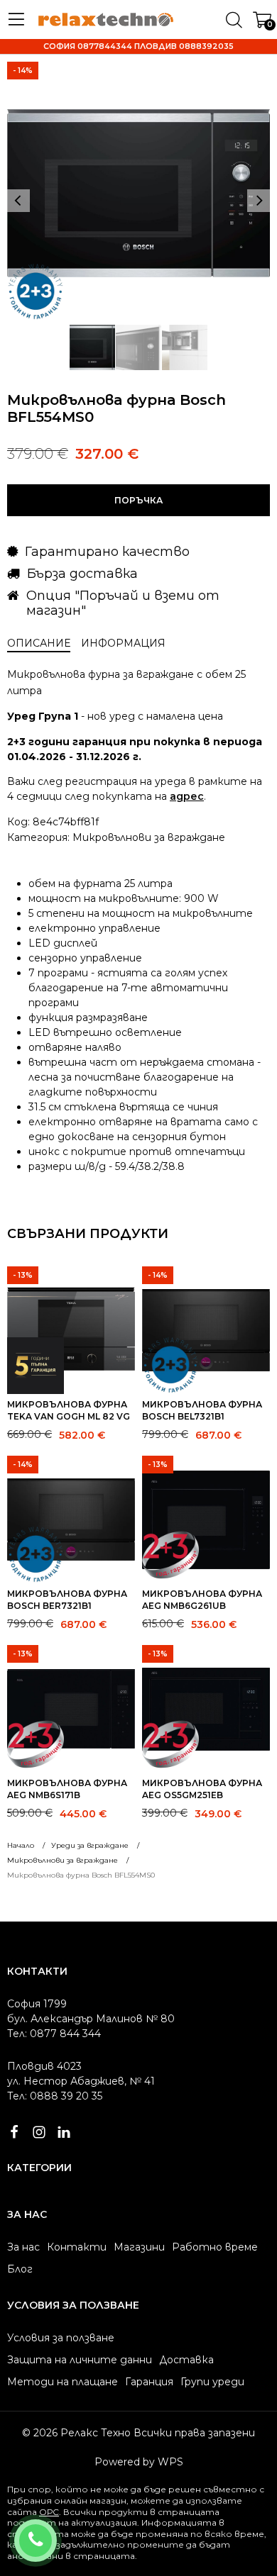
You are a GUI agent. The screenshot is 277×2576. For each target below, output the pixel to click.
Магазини (139, 2247)
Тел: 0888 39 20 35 (55, 2096)
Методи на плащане (63, 2382)
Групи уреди (212, 2382)
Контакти (77, 2247)
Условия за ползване (61, 2338)
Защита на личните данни (80, 2360)
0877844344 (54, 2531)
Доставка (186, 2360)
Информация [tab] (123, 643)
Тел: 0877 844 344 (54, 2034)
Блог (20, 2269)
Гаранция (149, 2382)
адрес (187, 796)
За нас (23, 2247)
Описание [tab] (39, 643)
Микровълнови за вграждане (149, 837)
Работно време (215, 2247)
